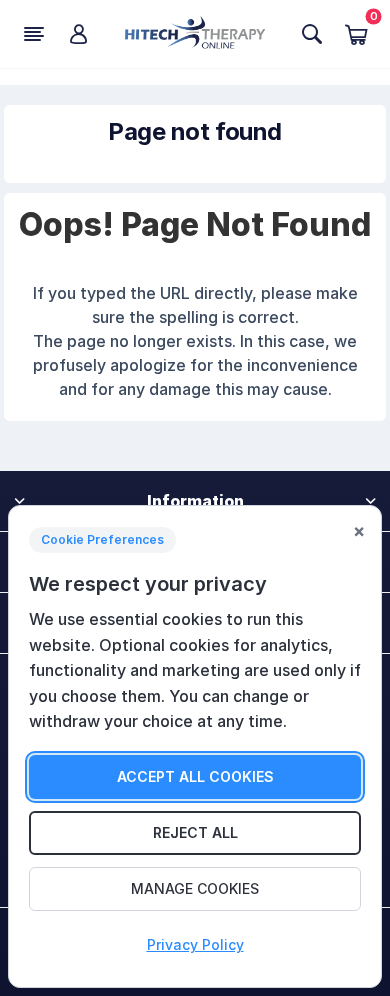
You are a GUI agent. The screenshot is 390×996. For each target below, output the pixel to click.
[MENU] (34, 34)
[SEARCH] (312, 34)
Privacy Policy (195, 944)
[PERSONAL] (78, 34)
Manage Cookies (195, 888)
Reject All (195, 832)
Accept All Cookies (195, 776)
